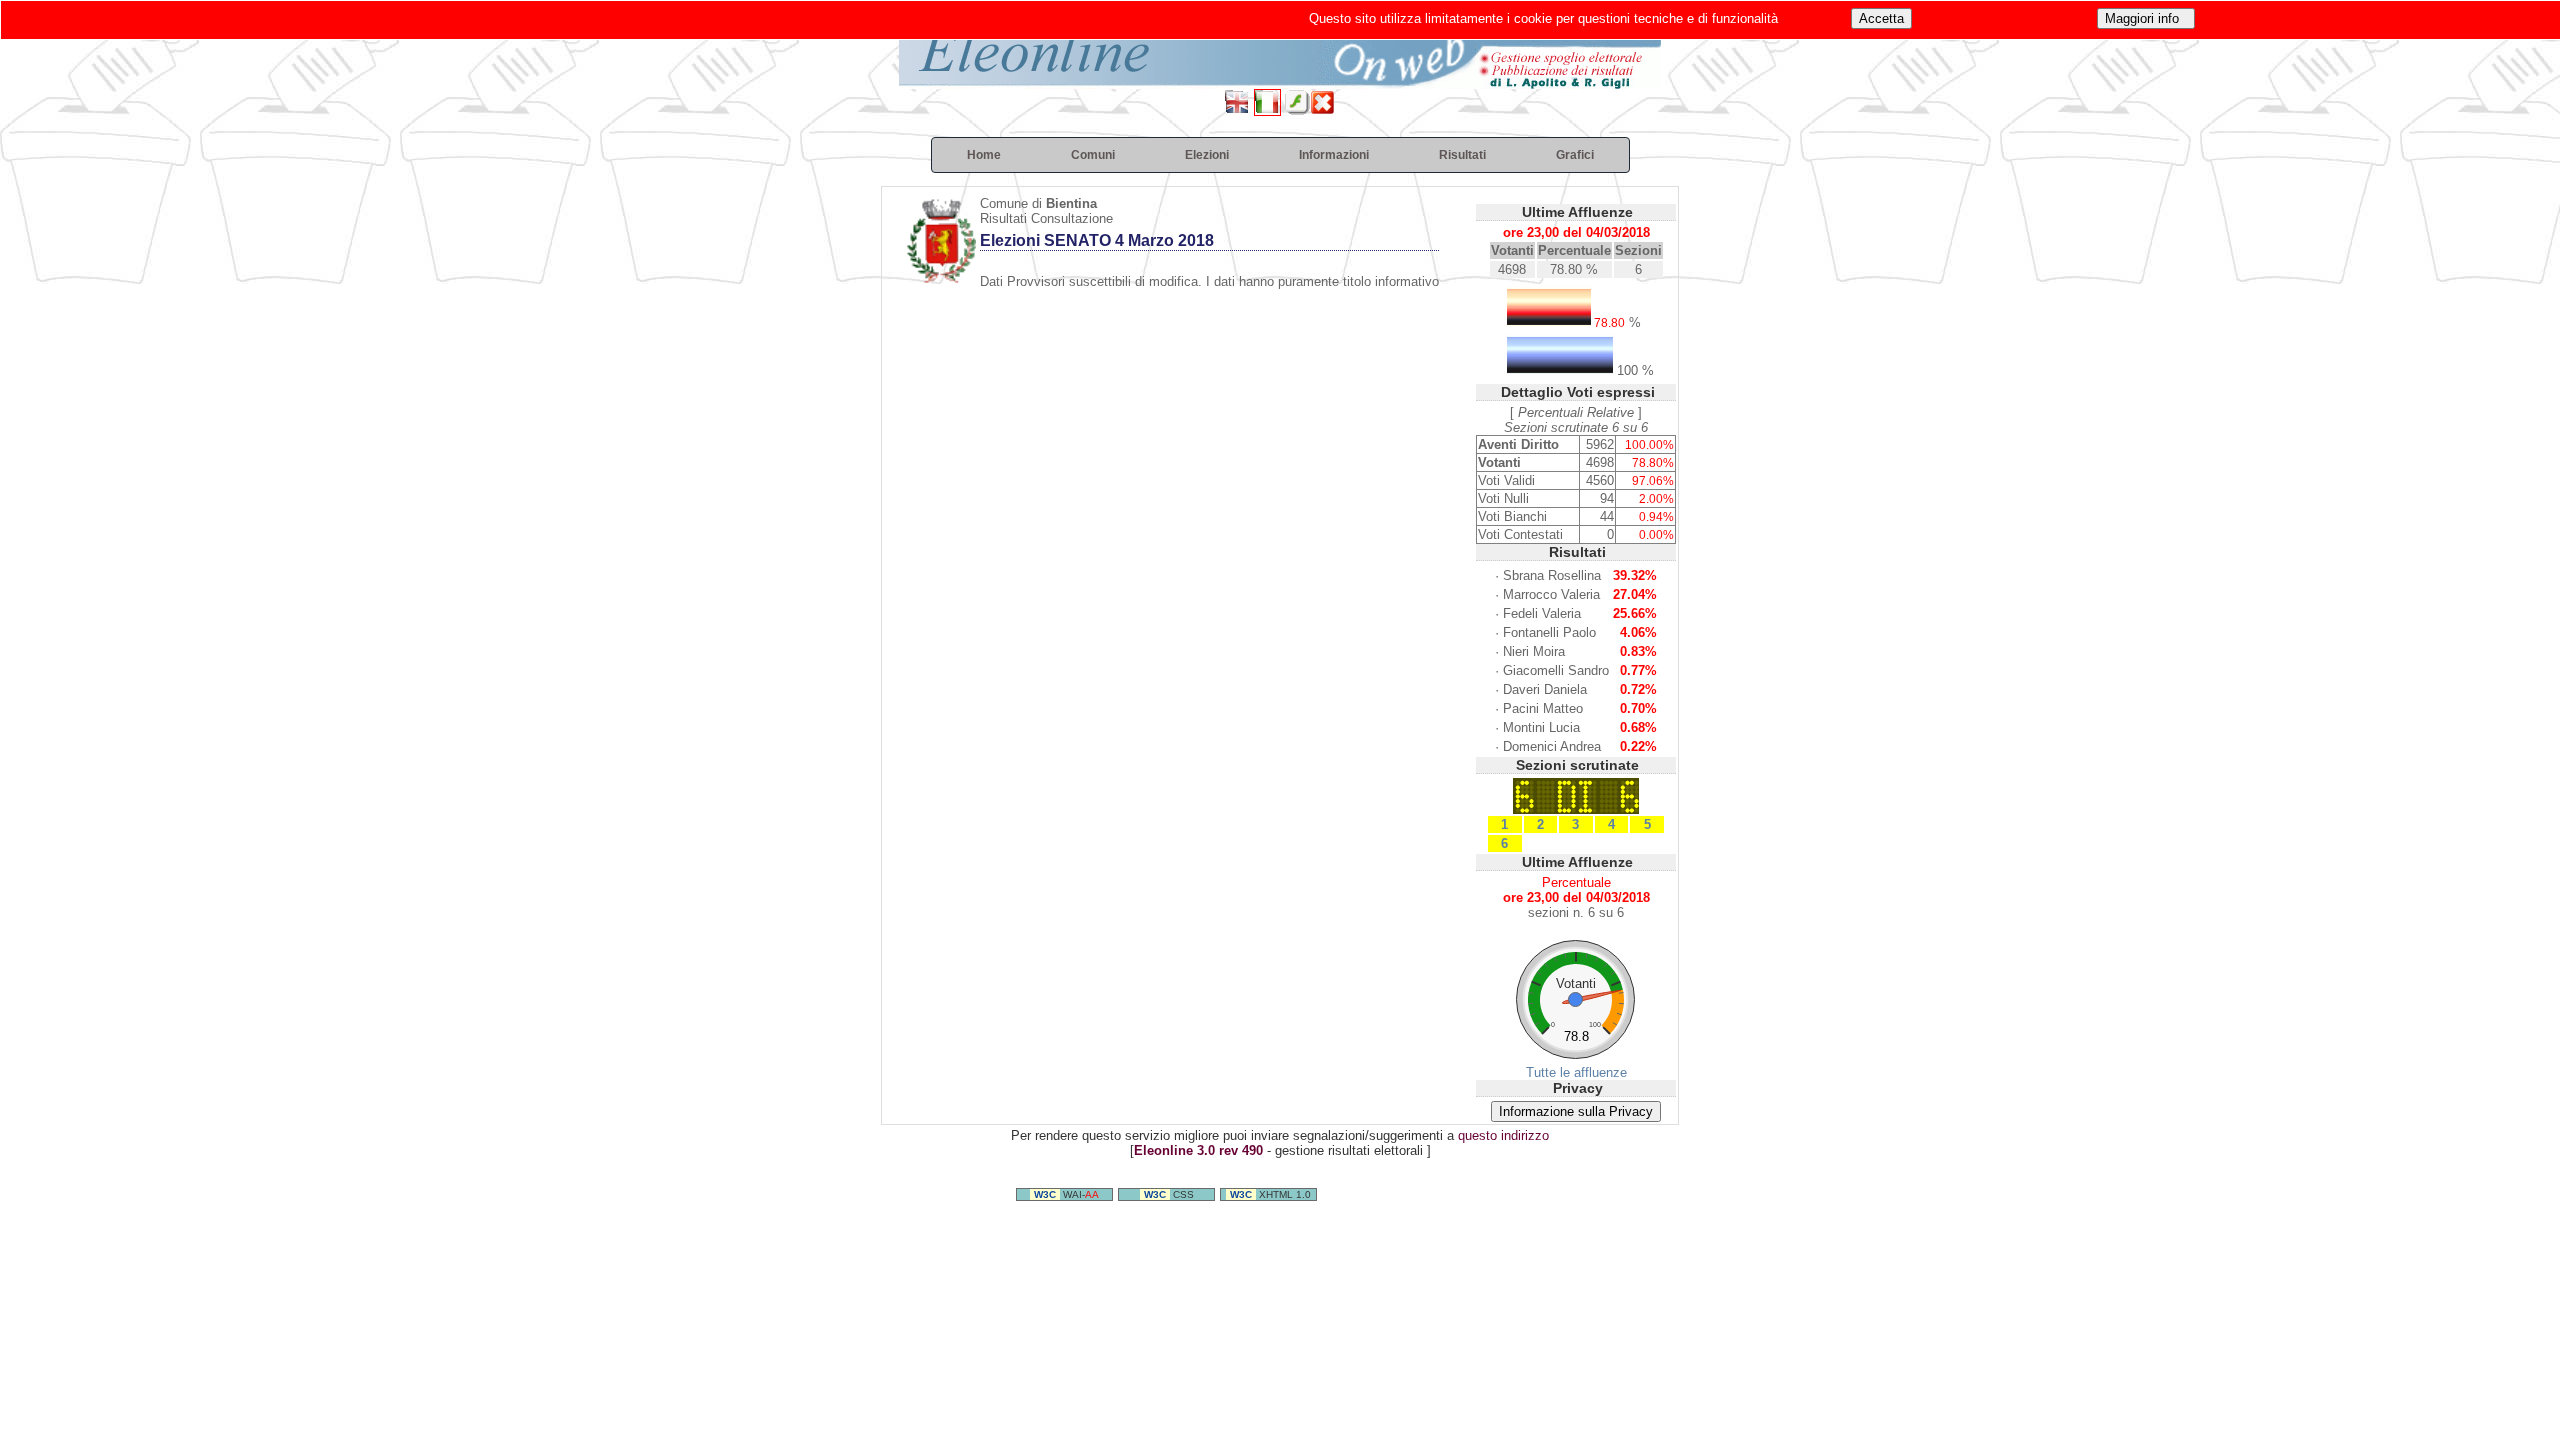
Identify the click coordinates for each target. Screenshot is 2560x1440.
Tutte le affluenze (1576, 1072)
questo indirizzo (1503, 1135)
